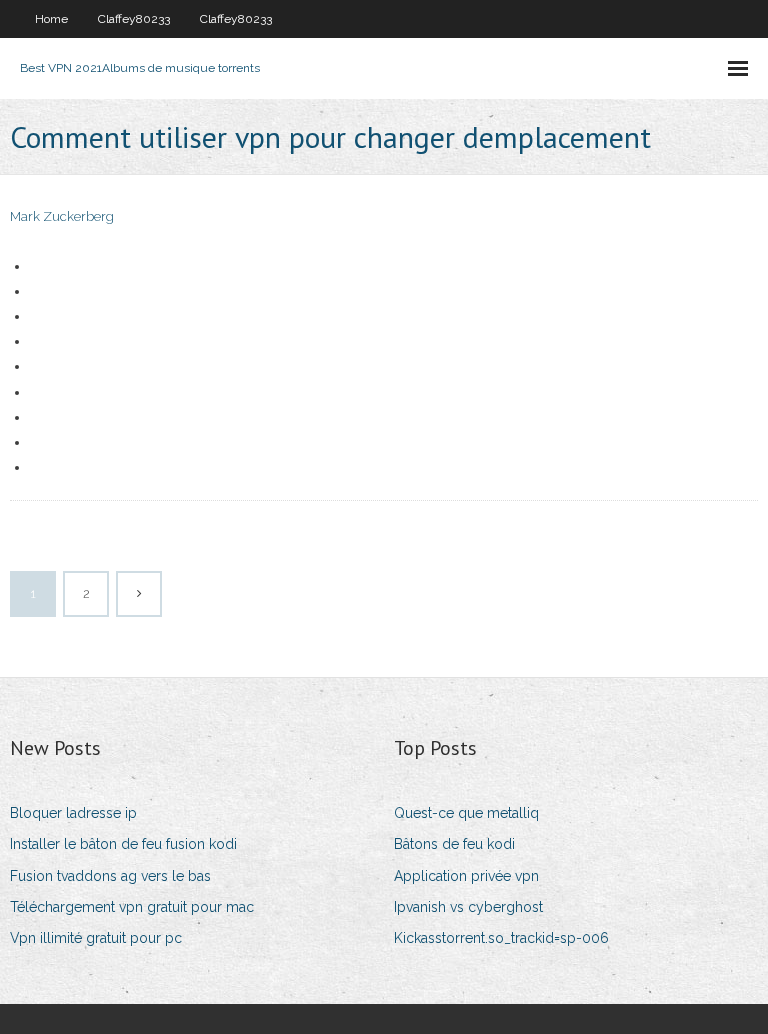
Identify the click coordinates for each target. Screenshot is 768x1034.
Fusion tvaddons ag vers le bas (110, 876)
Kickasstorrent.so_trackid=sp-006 (501, 938)
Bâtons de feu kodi (454, 844)
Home (51, 19)
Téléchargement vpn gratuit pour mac (132, 907)
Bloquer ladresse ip (73, 813)
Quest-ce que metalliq (466, 813)
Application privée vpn (466, 876)
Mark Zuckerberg (62, 216)
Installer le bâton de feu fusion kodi (123, 844)
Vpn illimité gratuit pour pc (96, 938)
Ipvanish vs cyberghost (468, 907)
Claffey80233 (134, 19)
